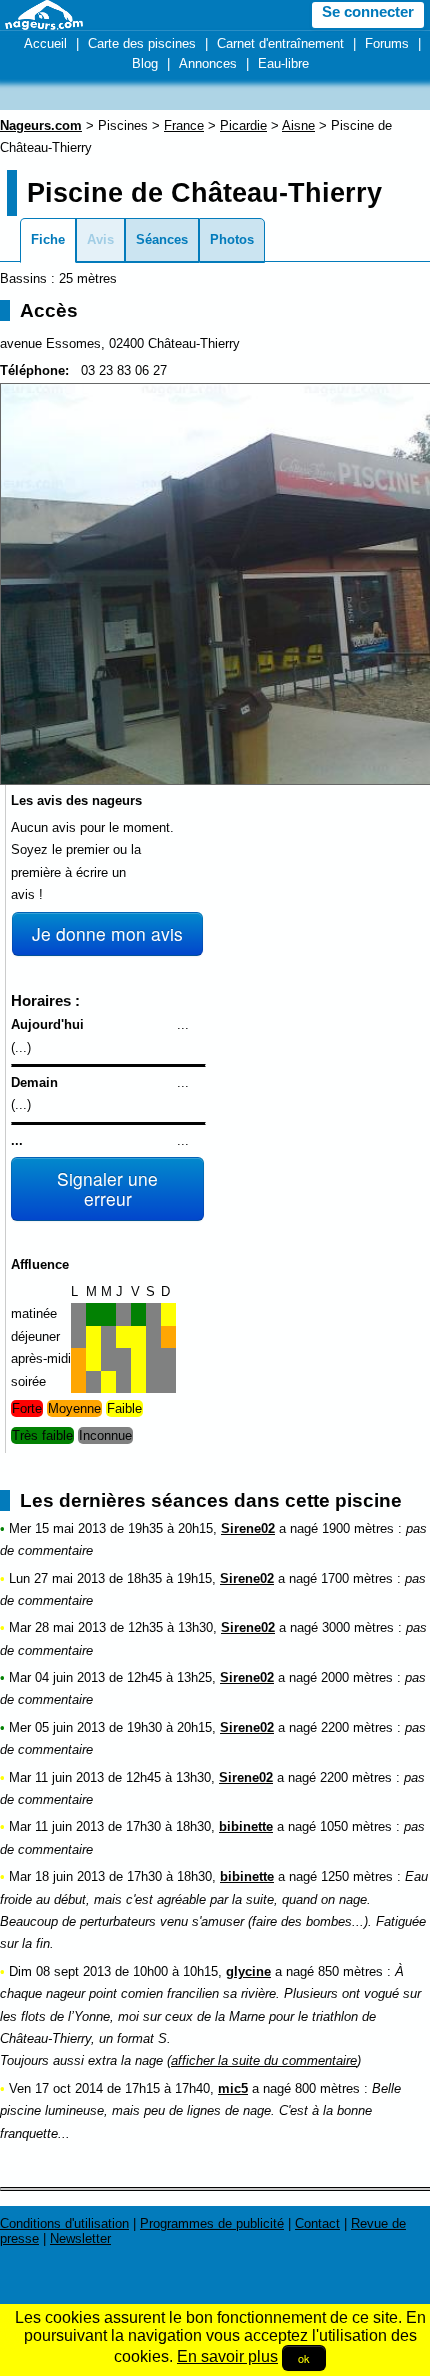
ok (304, 2358)
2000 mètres (357, 1677)
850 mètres (350, 1971)
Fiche (48, 239)
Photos (232, 239)
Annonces (208, 63)
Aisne (298, 125)
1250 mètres (357, 1876)
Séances (162, 239)
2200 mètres (357, 1727)
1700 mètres (357, 1578)
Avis (100, 239)
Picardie (243, 125)
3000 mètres (358, 1627)
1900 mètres (358, 1528)
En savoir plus (227, 2356)
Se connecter (368, 12)
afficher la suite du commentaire (264, 2060)
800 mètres (327, 2088)
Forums (387, 43)
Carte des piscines (142, 43)
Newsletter (80, 2238)
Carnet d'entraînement (280, 43)
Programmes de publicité (212, 2223)
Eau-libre (283, 63)
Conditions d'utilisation (64, 2223)
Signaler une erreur (107, 1188)
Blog (145, 63)
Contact (317, 2223)
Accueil (45, 43)
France (184, 125)
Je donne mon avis (107, 933)
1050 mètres (356, 1826)
